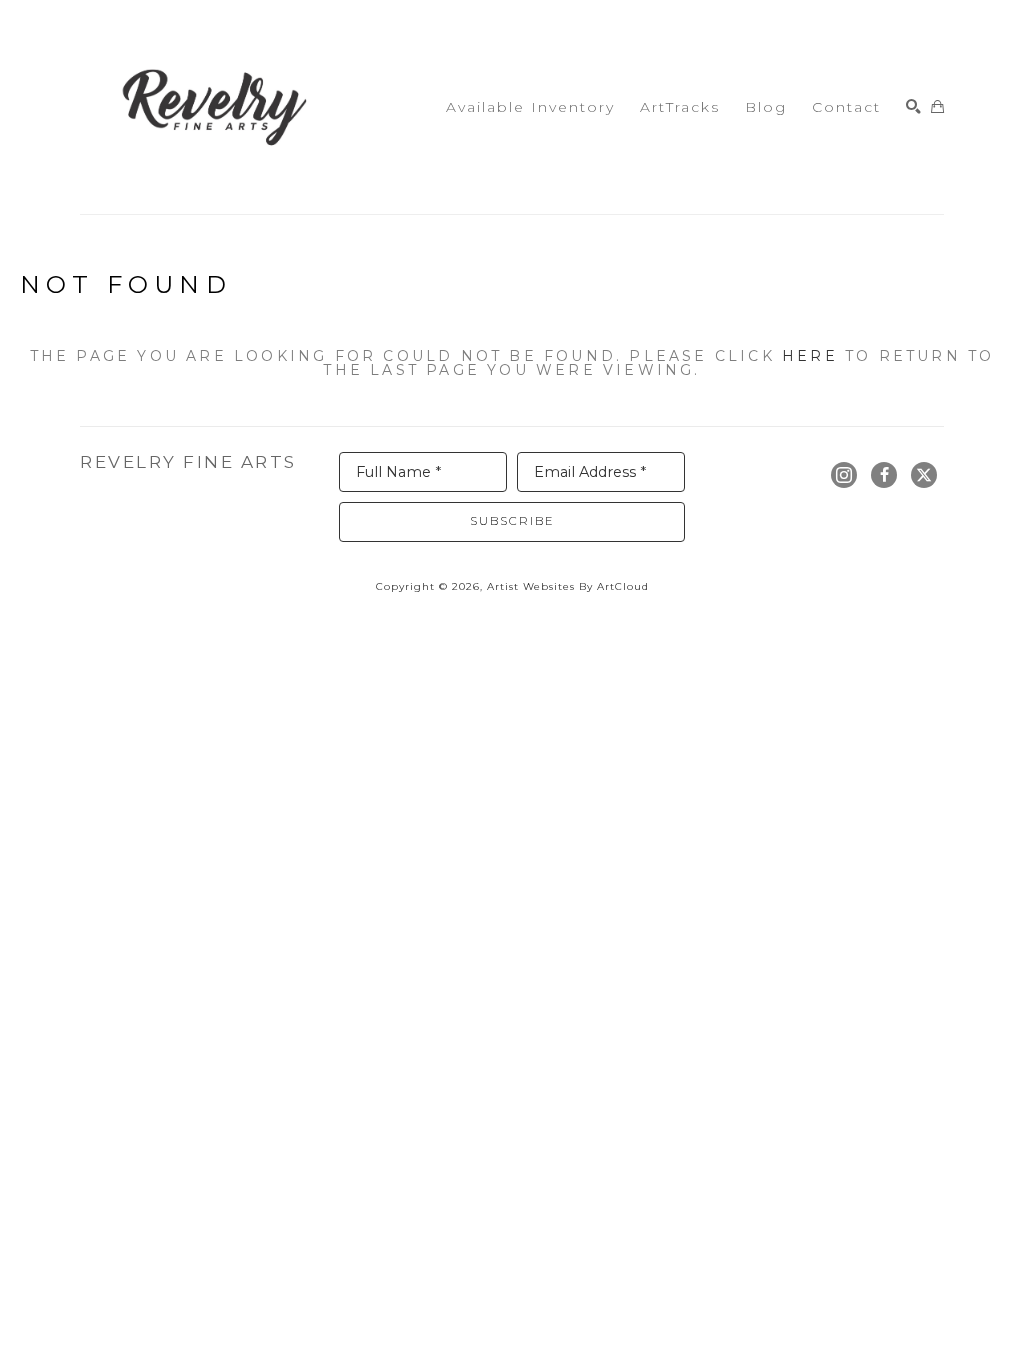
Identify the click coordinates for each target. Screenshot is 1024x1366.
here (810, 356)
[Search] (913, 107)
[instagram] (844, 475)
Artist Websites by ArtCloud (568, 586)
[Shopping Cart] (937, 107)
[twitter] (924, 475)
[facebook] (884, 475)
